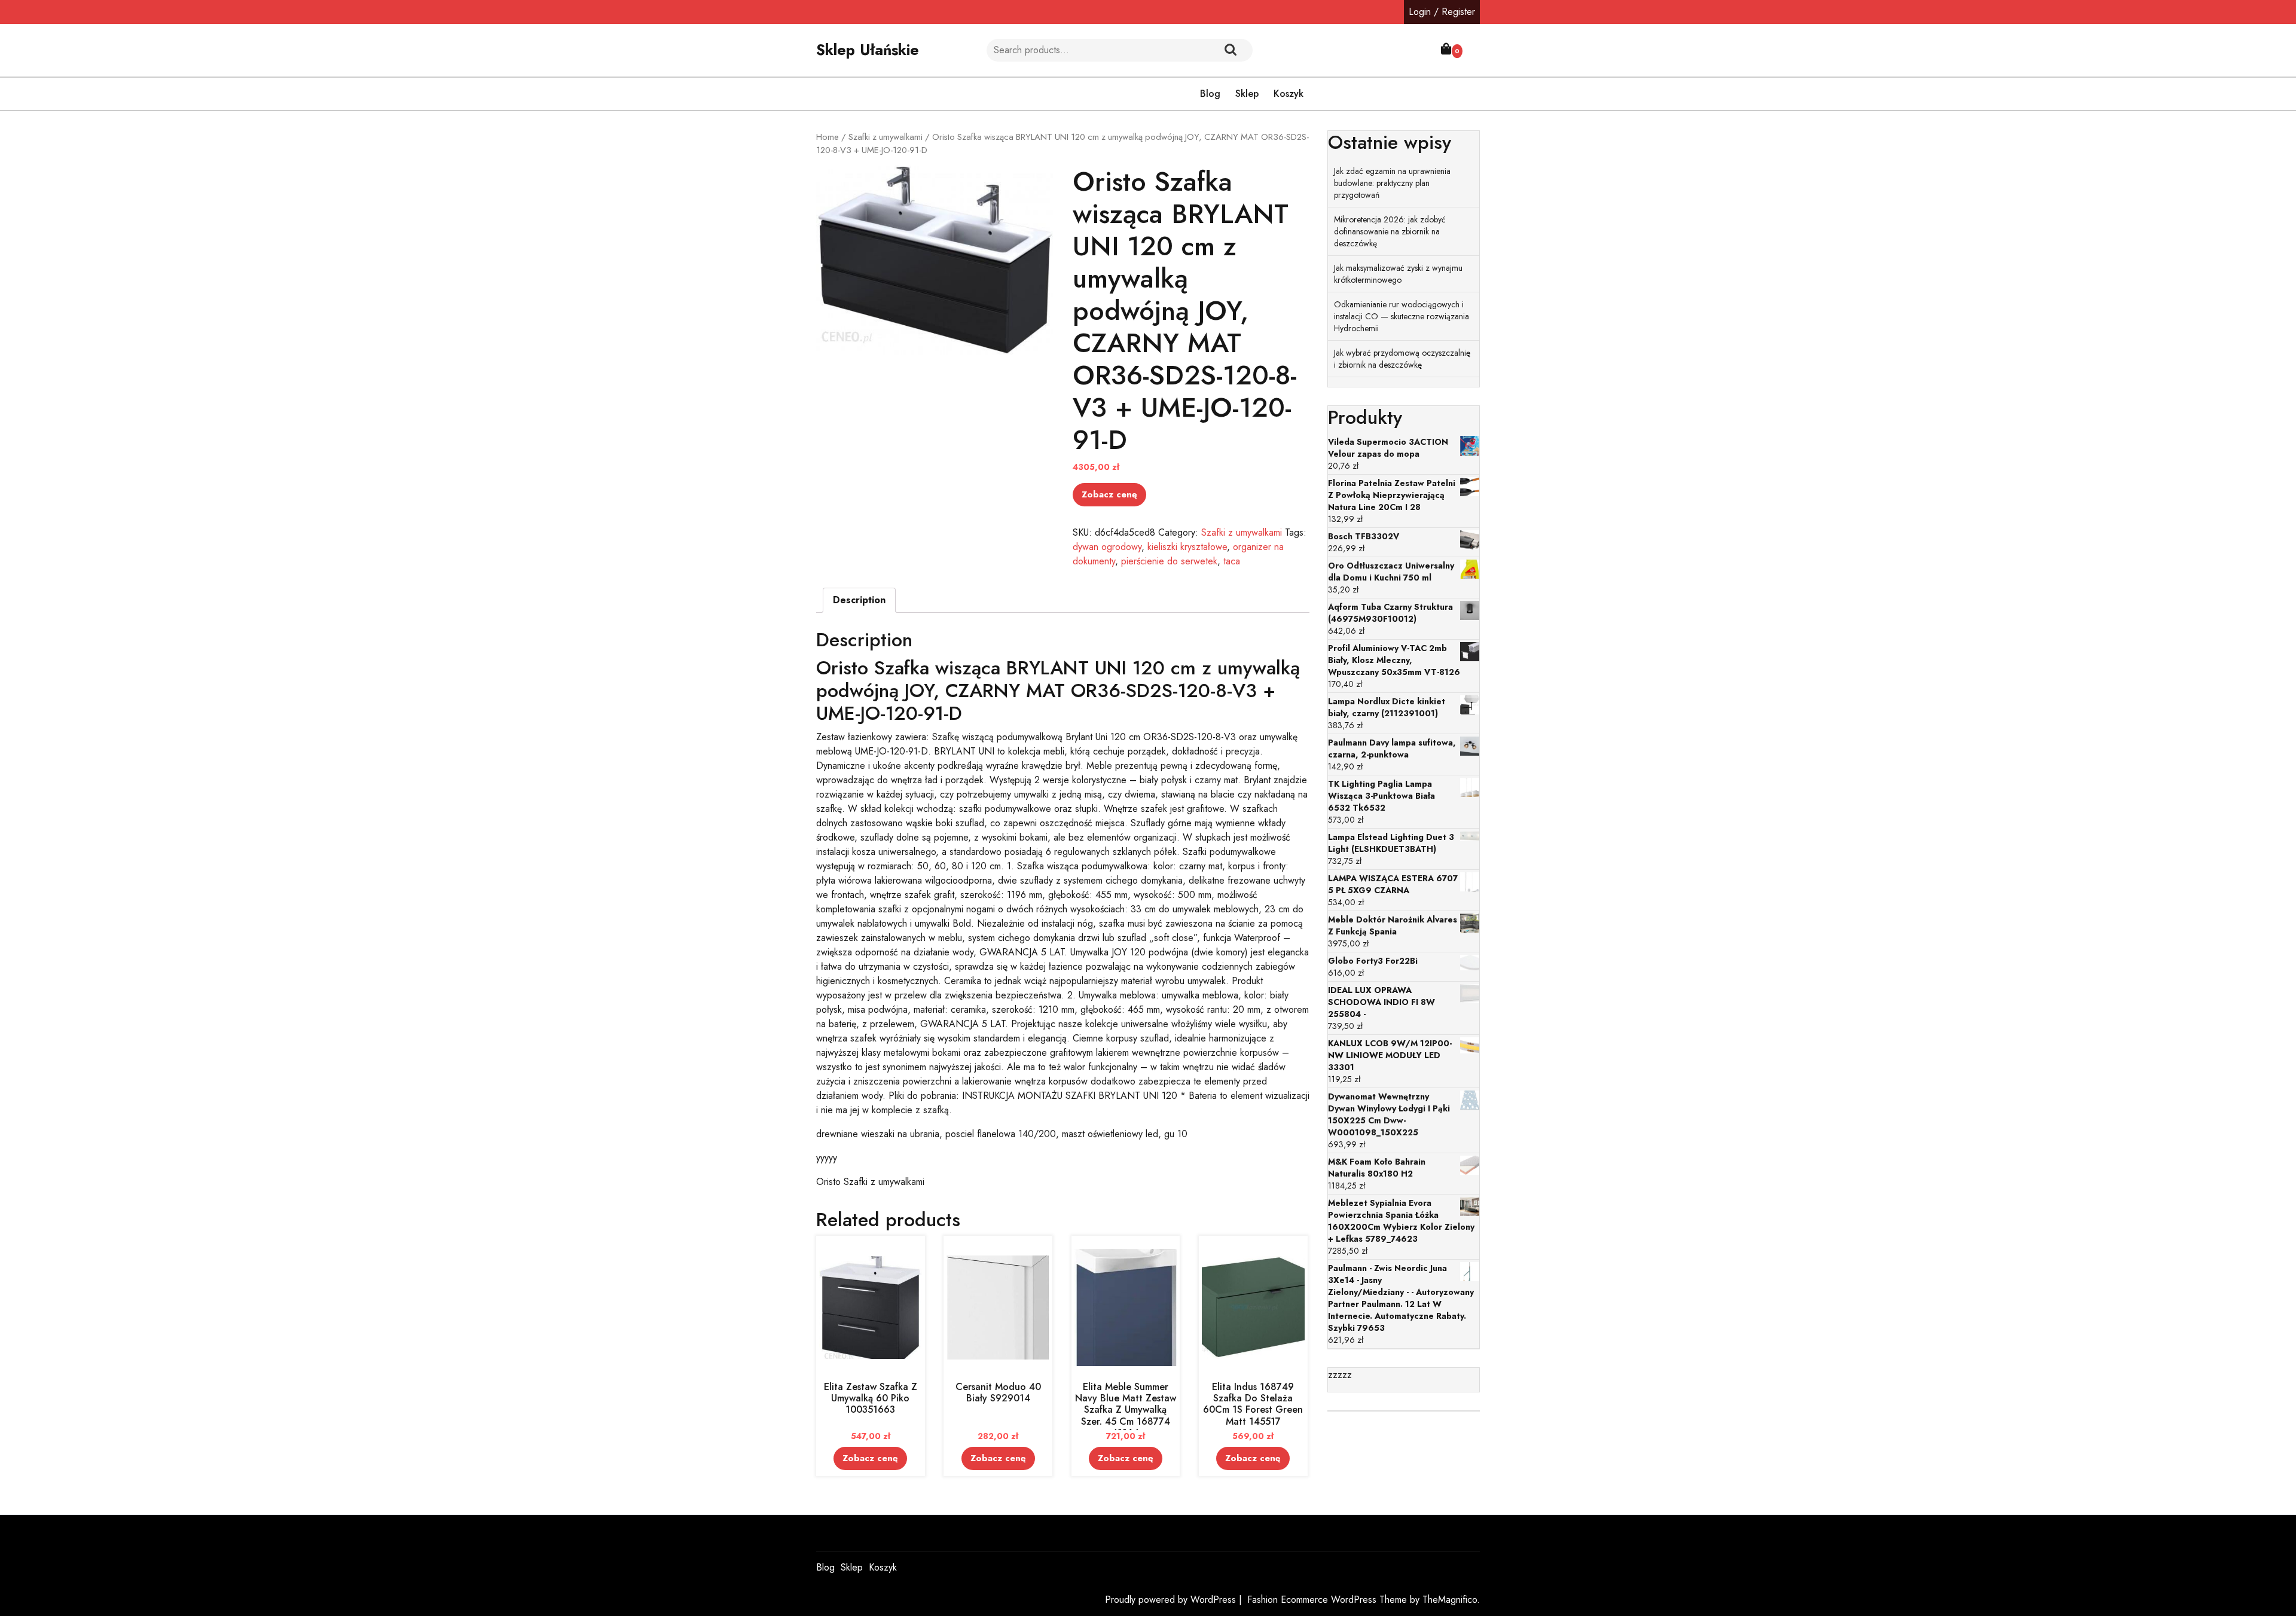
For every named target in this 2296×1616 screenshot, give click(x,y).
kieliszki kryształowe (1187, 547)
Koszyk (1289, 94)
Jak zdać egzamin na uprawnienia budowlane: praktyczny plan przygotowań (1392, 183)
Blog (1210, 94)
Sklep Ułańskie (868, 50)
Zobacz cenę (1109, 494)
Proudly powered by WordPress (1172, 1600)
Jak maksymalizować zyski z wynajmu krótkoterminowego (1398, 274)
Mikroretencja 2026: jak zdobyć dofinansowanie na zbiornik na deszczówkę (1390, 231)
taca (1232, 561)
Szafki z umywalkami (886, 137)
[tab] (859, 600)
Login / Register (1442, 12)
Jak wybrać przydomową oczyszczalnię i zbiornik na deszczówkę (1402, 359)
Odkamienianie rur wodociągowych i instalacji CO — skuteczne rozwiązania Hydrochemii (1402, 316)
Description (859, 600)
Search (1231, 50)
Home (828, 137)
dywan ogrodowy (1107, 547)
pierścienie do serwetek (1169, 561)
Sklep (1247, 94)
